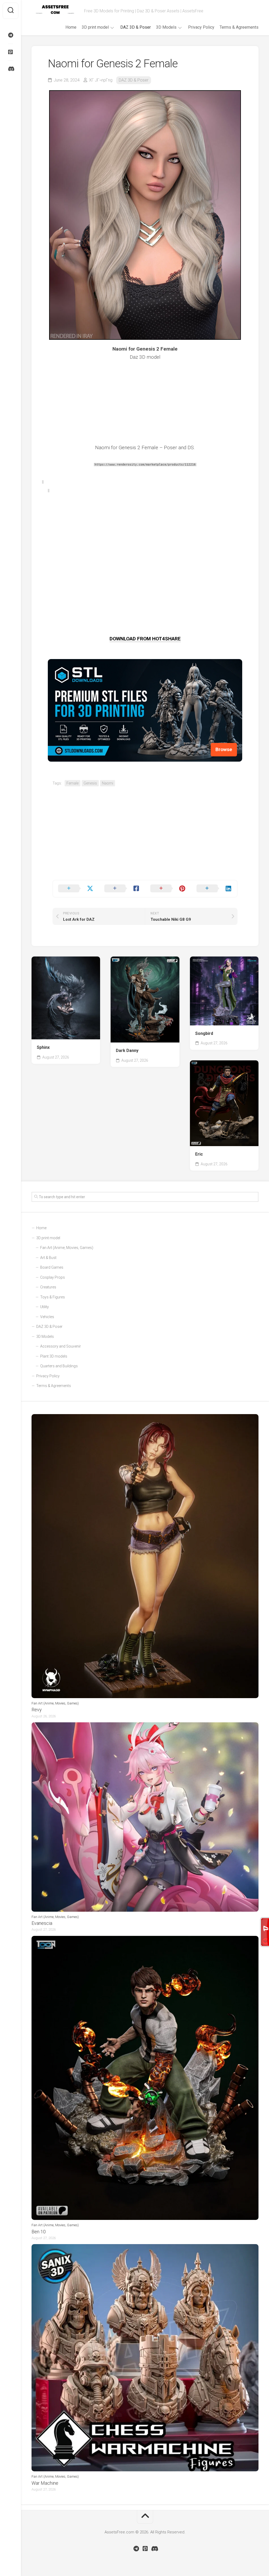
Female (73, 783)
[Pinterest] (11, 52)
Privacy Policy (201, 27)
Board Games (52, 1267)
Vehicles (47, 1317)
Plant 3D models (54, 1356)
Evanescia (42, 1923)
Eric (199, 1154)
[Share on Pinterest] (168, 889)
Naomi (108, 783)
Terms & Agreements (239, 27)
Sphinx (43, 1047)
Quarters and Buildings (59, 1366)
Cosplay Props (53, 1277)
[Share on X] (76, 889)
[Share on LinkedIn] (214, 889)
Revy (37, 1710)
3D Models (166, 27)
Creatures (48, 1287)
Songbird (204, 1033)
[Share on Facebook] (122, 889)
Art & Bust (48, 1258)
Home (71, 27)
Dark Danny (127, 1051)
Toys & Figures (53, 1297)
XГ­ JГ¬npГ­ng (101, 80)
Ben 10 (39, 2232)
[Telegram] (11, 35)
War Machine (45, 2483)
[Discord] (11, 69)
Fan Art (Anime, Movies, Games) (67, 1248)
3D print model (95, 27)
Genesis (90, 783)
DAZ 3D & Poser (136, 27)
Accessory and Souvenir (61, 1346)
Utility (45, 1307)
